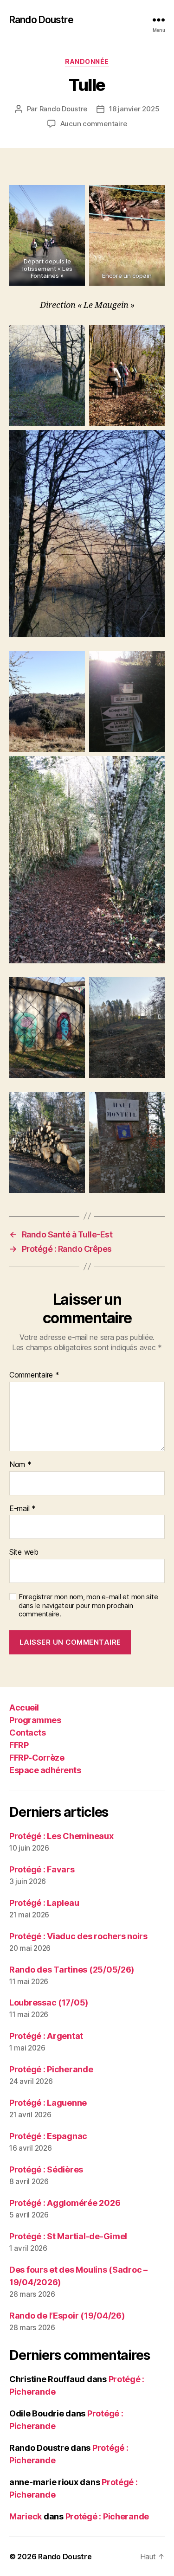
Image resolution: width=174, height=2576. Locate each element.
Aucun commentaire (94, 124)
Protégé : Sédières (46, 2169)
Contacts (27, 1733)
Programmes (35, 1720)
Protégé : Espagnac (48, 2136)
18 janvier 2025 (134, 109)
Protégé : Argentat (46, 2036)
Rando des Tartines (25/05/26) (72, 1970)
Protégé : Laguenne (48, 2103)
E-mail (23, 1509)
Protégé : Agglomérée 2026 (65, 2203)
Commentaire (34, 1375)
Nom (20, 1465)
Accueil (24, 1708)
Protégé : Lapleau (44, 1903)
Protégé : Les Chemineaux (61, 1836)
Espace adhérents (45, 1770)
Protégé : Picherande (51, 2069)
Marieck (26, 2516)
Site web (24, 1552)
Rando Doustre (41, 20)
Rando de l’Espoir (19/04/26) (67, 2316)
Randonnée (87, 61)
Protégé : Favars (42, 1869)
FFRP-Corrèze (37, 1758)
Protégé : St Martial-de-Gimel (68, 2236)
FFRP (19, 1745)
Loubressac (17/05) (49, 2002)
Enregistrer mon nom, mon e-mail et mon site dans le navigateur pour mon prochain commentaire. (88, 1606)
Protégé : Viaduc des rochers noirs (78, 1936)
